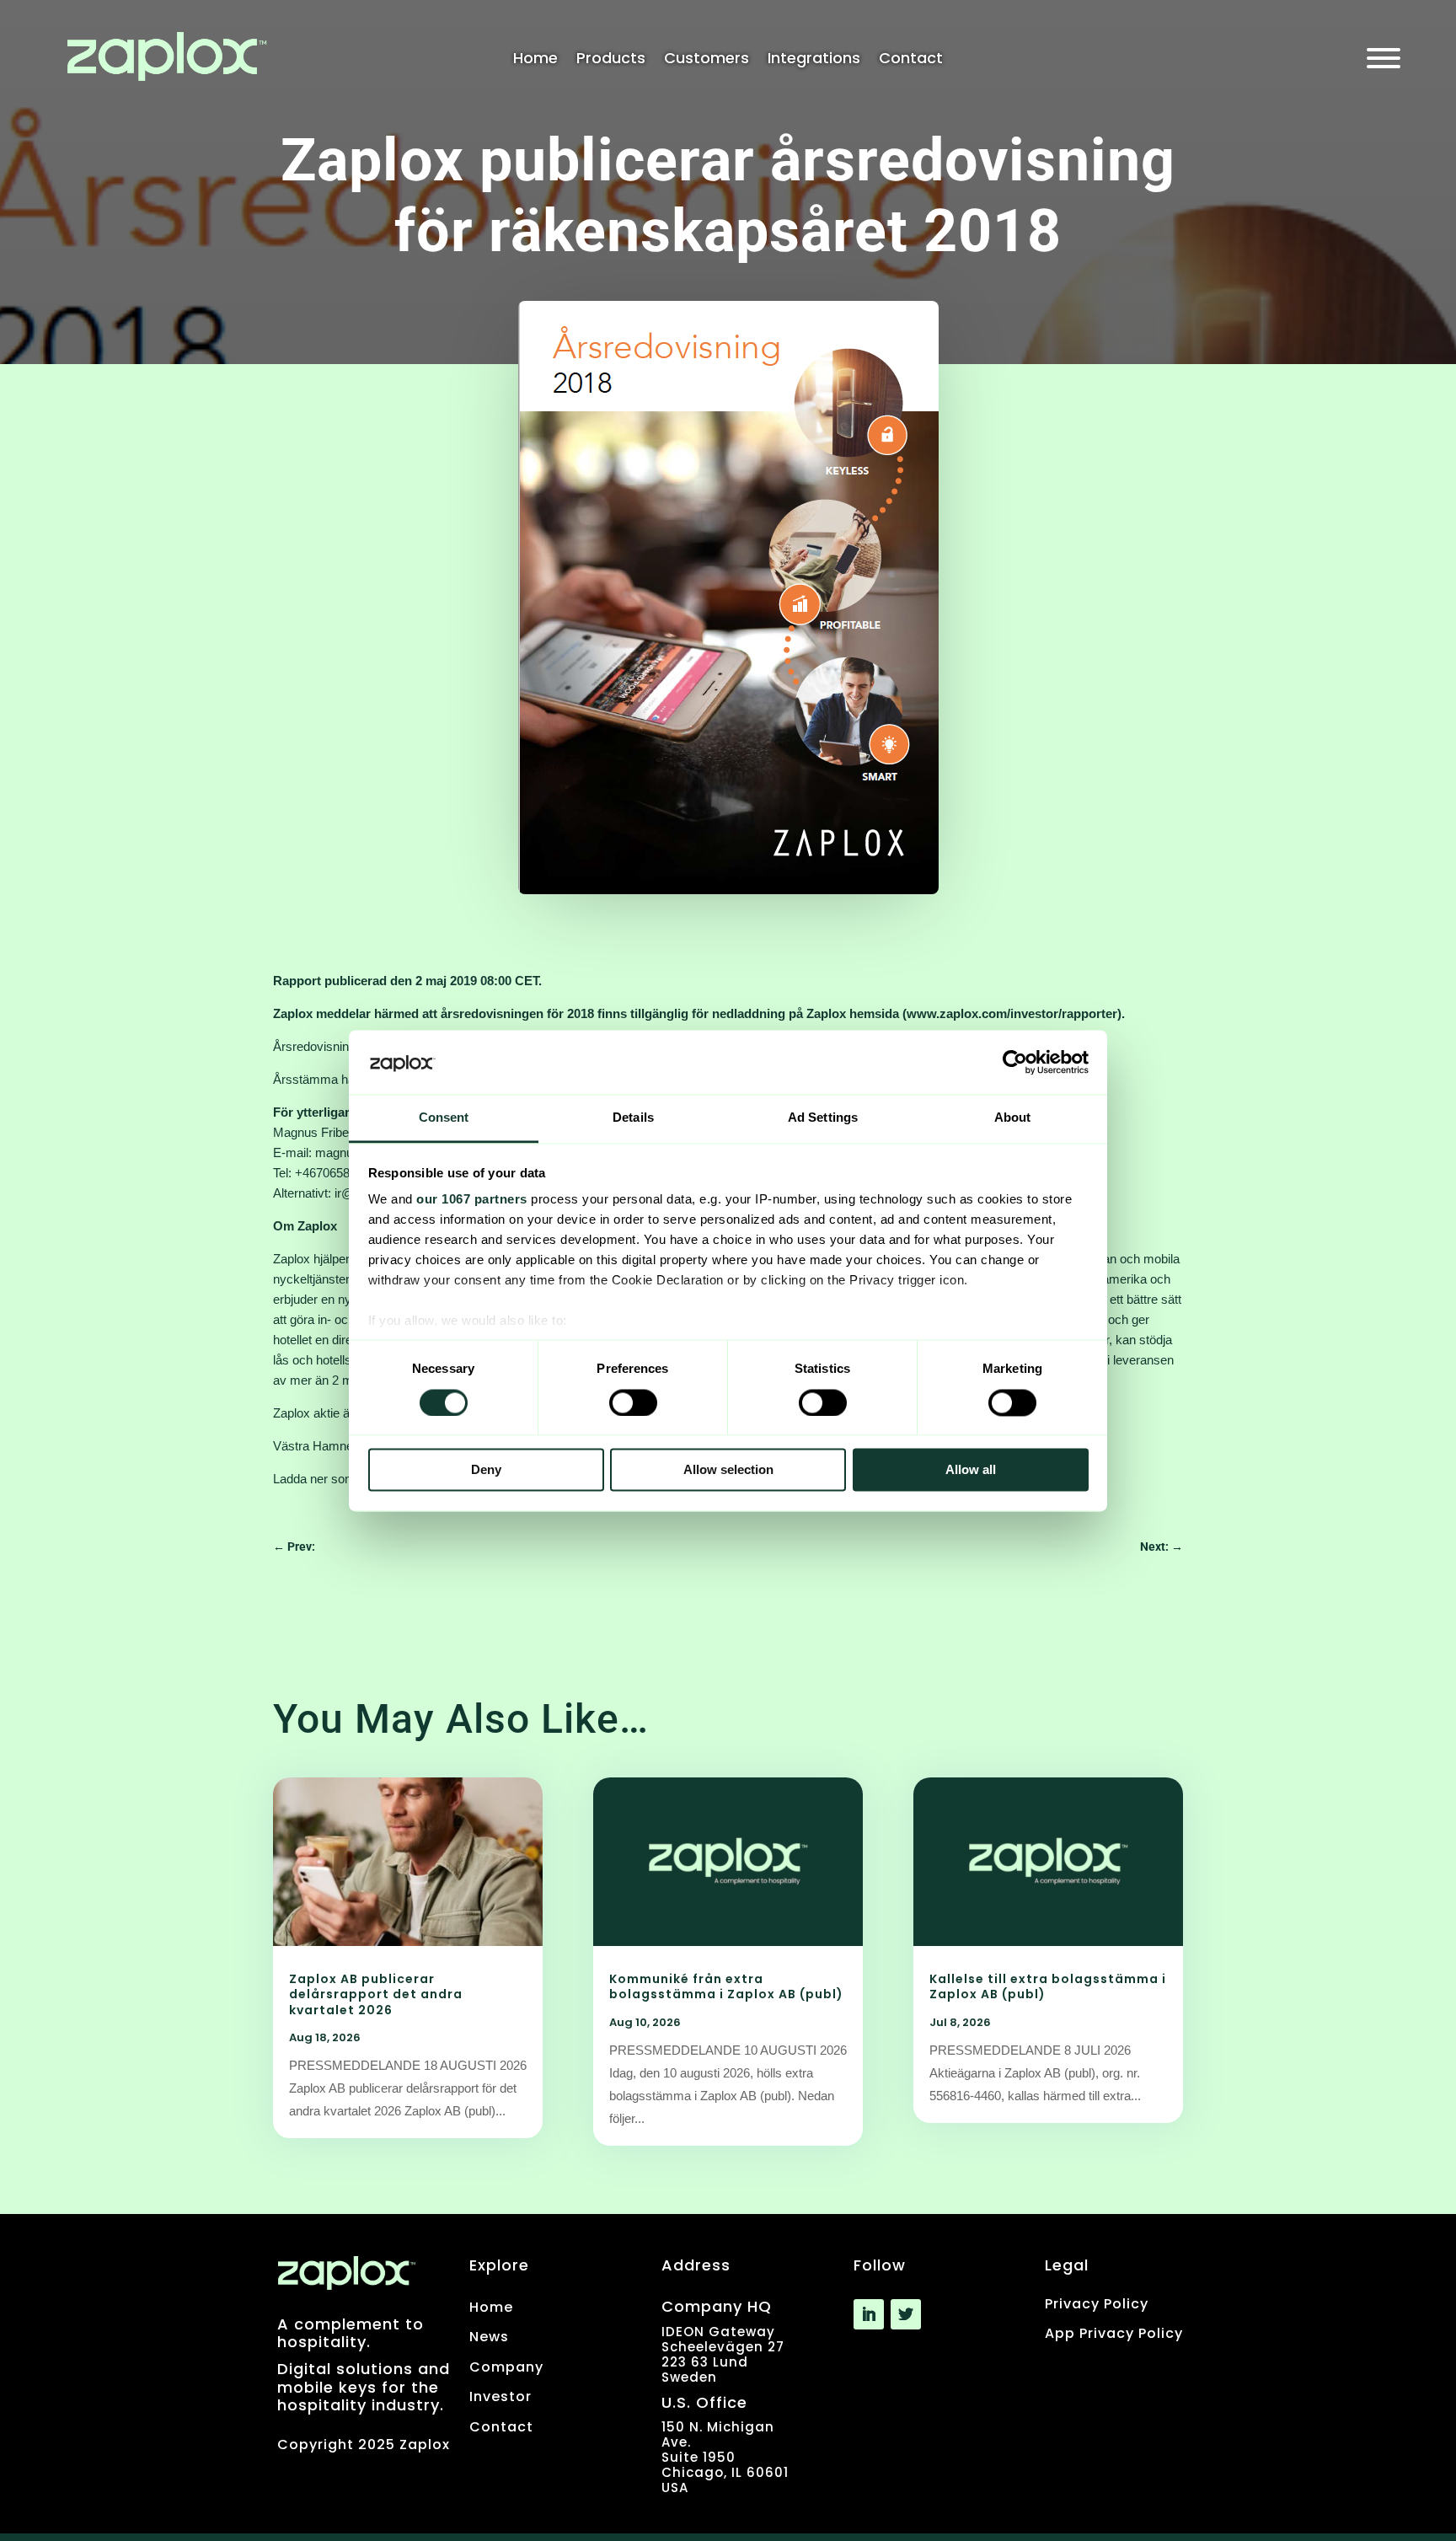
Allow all (971, 1470)
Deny (486, 1470)
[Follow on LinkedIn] (869, 2314)
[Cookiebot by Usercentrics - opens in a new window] (1015, 1062)
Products (611, 60)
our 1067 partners (472, 1200)
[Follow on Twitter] (906, 2314)
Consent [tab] (444, 1118)
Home (535, 60)
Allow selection (728, 1470)
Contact (911, 60)
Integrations (814, 60)
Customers (707, 60)
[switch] (633, 1402)
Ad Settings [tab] (823, 1118)
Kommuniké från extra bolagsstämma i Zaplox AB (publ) (728, 1986)
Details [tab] (633, 1118)
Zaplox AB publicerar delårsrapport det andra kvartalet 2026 (376, 1994)
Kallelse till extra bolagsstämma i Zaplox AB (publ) (1048, 1986)
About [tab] (1013, 1118)
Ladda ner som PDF (329, 1479)
